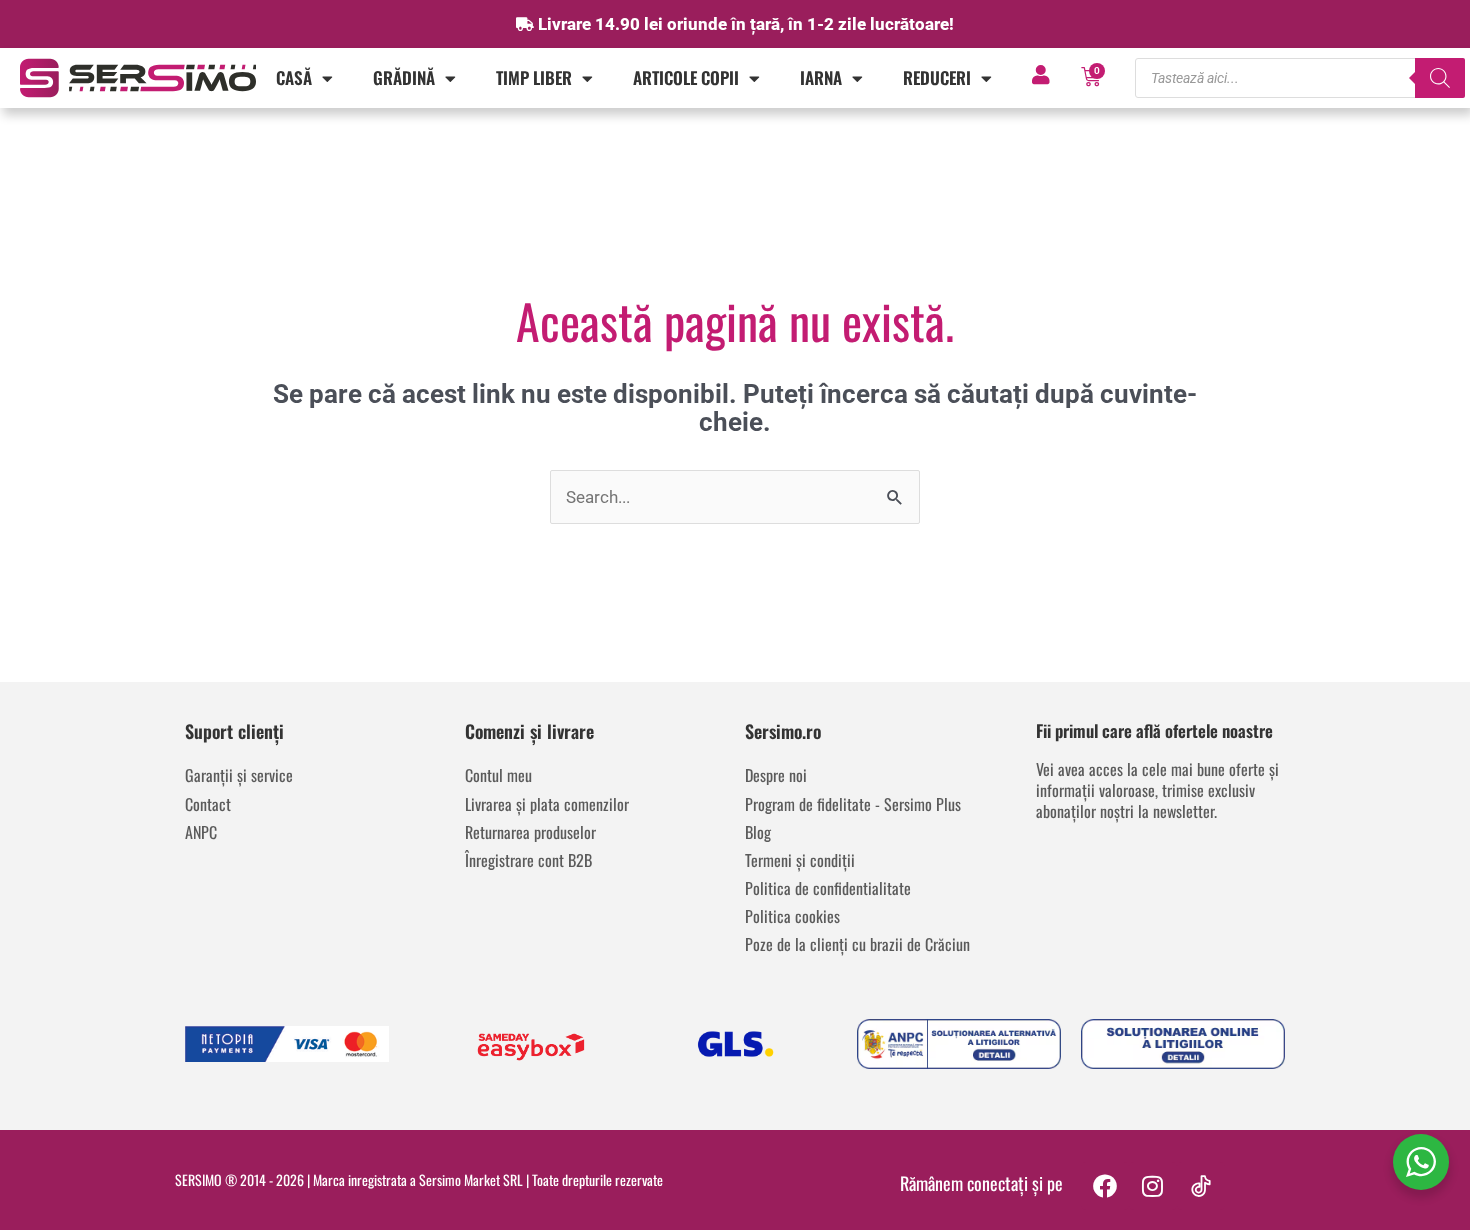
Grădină (404, 77)
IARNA (821, 77)
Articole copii (686, 77)
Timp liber (534, 77)
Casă (294, 77)
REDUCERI (937, 77)
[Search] (1440, 78)
